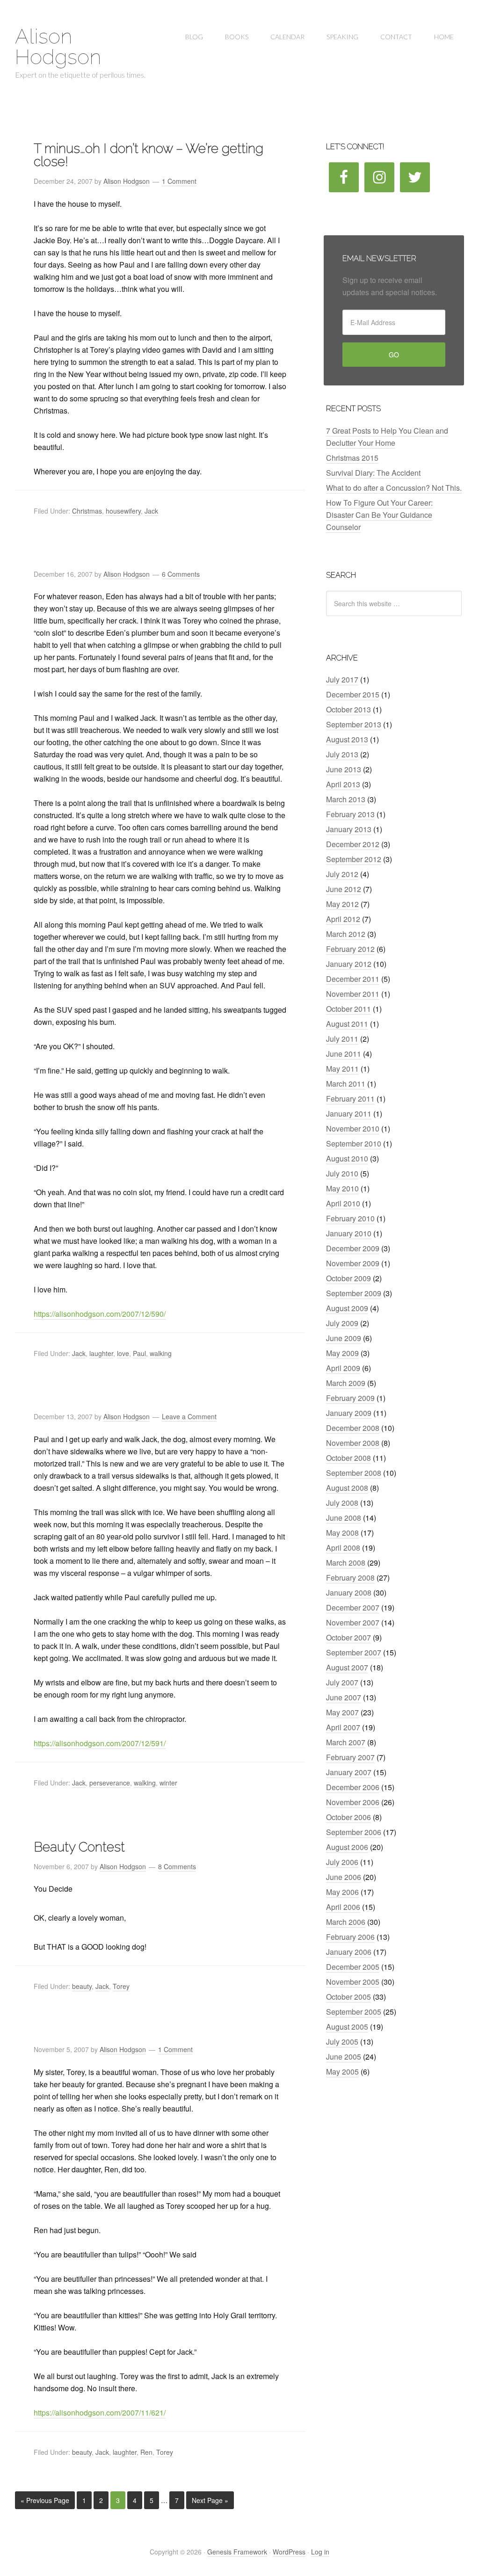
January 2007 (349, 1772)
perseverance (110, 1783)
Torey (121, 1986)
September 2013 (354, 724)
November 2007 (353, 1622)
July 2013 (342, 754)
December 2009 (353, 1248)
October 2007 (348, 1637)
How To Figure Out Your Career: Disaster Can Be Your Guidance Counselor (379, 515)
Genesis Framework (237, 2552)
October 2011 (348, 1009)
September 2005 (354, 2012)
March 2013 (346, 799)
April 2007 (343, 1727)
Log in (320, 2552)
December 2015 (353, 694)
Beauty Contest (79, 1847)
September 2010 (354, 1143)
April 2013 (343, 784)
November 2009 (353, 1263)
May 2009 (342, 1353)
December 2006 (353, 1787)
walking (161, 1353)
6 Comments (181, 574)
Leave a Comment (189, 1416)
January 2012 (349, 964)
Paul (139, 1353)
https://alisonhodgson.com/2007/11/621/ (100, 2413)
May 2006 (342, 1892)
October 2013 (348, 709)
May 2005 (342, 2072)
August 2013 (347, 739)
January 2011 (349, 1114)
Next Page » (210, 2500)
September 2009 (354, 1293)
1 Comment (179, 181)
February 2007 (350, 1757)
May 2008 (342, 1533)
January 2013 (349, 829)
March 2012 (346, 934)
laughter (101, 1353)
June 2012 (344, 889)
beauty (82, 1986)
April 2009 (343, 1368)
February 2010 (350, 1218)
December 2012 (353, 844)
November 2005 (353, 1982)
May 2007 (342, 1712)
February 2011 (350, 1099)
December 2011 (353, 979)
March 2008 (346, 1563)
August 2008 (347, 1488)
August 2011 (347, 1024)
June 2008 (344, 1518)
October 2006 (348, 1817)
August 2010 (347, 1158)
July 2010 (342, 1173)
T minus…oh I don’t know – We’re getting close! (149, 155)
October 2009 (348, 1278)
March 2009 (346, 1383)
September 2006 (354, 1832)
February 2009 (350, 1398)
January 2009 (349, 1413)
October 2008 (348, 1458)
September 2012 (354, 859)
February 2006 (350, 1937)
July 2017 (342, 679)
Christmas (87, 511)
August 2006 (347, 1847)
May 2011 (342, 1069)
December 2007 (353, 1607)
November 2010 (353, 1128)
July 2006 (342, 1862)
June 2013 (344, 769)
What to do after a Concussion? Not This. (394, 488)
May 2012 (342, 904)
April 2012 (343, 919)
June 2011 (344, 1054)
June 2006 (344, 1877)
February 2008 (350, 1578)
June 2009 (344, 1338)
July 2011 (342, 1039)
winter (168, 1783)
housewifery (123, 511)
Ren (146, 2452)
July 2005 (342, 2042)
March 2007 (346, 1742)
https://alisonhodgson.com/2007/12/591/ (100, 1743)
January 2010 (349, 1233)
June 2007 (344, 1697)
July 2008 (342, 1503)
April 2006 (343, 1907)
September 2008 (354, 1473)
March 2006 (346, 1922)
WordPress (289, 2552)
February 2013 (350, 814)
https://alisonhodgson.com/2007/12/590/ (100, 1314)
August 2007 (347, 1667)
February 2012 (350, 949)
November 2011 (353, 994)
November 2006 (353, 1802)
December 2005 (353, 1967)
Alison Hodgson (58, 47)
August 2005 (347, 2027)
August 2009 (347, 1308)
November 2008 (353, 1443)
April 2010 (343, 1203)
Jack (151, 511)
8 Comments (177, 1866)
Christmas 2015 (352, 458)
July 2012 (342, 874)
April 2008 (343, 1548)
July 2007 (342, 1682)
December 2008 (353, 1428)
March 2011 (346, 1084)
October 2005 (348, 1997)
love (123, 1353)
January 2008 (349, 1593)
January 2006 (349, 1952)
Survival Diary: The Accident (373, 473)
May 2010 (342, 1188)
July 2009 (342, 1323)
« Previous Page (45, 2500)
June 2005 (344, 2057)
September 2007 (354, 1652)
